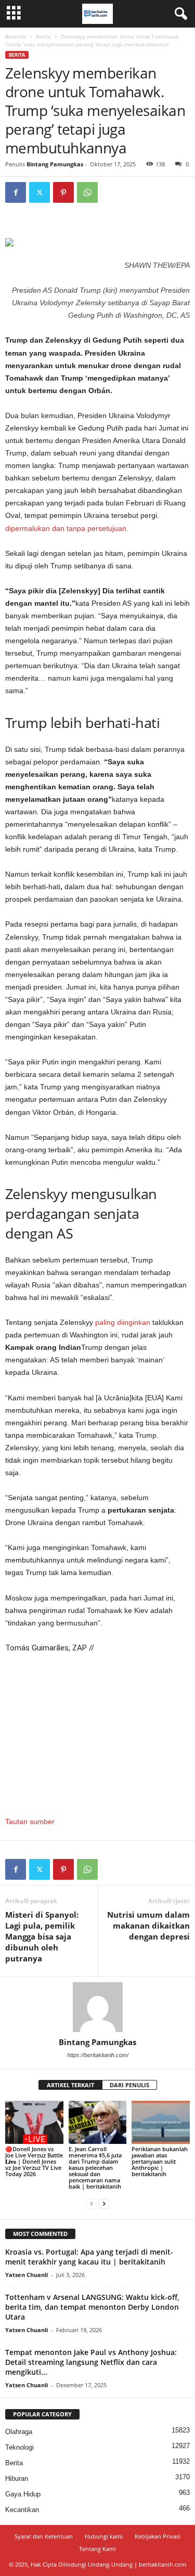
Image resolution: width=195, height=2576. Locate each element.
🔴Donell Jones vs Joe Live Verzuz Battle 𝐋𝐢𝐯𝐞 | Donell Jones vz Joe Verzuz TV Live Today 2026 (34, 2161)
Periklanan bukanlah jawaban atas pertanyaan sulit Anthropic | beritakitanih (160, 2161)
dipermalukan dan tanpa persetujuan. (67, 528)
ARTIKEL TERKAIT (70, 2085)
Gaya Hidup (23, 2494)
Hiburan (17, 2479)
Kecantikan (22, 2510)
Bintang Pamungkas (55, 164)
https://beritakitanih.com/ (98, 2055)
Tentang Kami (97, 2549)
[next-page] (104, 2204)
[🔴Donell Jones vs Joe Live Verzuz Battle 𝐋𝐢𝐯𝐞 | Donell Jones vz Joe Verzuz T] (34, 2122)
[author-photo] (97, 2007)
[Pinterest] (63, 192)
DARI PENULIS (129, 2085)
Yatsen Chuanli (27, 2275)
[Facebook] (16, 192)
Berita (43, 36)
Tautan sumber (30, 1822)
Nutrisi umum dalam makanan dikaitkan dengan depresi (148, 1926)
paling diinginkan (123, 1322)
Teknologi (19, 2447)
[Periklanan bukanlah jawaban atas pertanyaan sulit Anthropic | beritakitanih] (161, 2122)
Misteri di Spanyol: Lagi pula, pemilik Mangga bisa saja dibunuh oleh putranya (42, 1936)
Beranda (16, 36)
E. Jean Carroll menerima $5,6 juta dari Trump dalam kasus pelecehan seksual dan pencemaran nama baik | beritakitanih (95, 2168)
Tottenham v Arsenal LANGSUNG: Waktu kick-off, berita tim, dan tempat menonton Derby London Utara (92, 2307)
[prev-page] (92, 2204)
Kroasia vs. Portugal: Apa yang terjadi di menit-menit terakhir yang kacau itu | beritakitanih (89, 2257)
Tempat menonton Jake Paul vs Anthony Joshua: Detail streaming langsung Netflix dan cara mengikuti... (91, 2362)
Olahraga (19, 2432)
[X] (40, 192)
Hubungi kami (104, 2536)
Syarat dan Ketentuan (44, 2536)
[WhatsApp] (87, 192)
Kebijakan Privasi (158, 2536)
